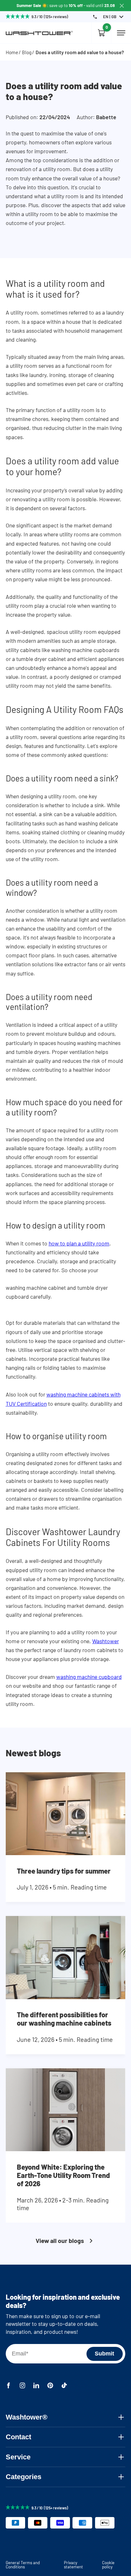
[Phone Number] (95, 17)
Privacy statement (73, 2565)
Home (12, 52)
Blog (27, 52)
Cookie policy (108, 2565)
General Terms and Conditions (23, 2565)
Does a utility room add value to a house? (80, 52)
